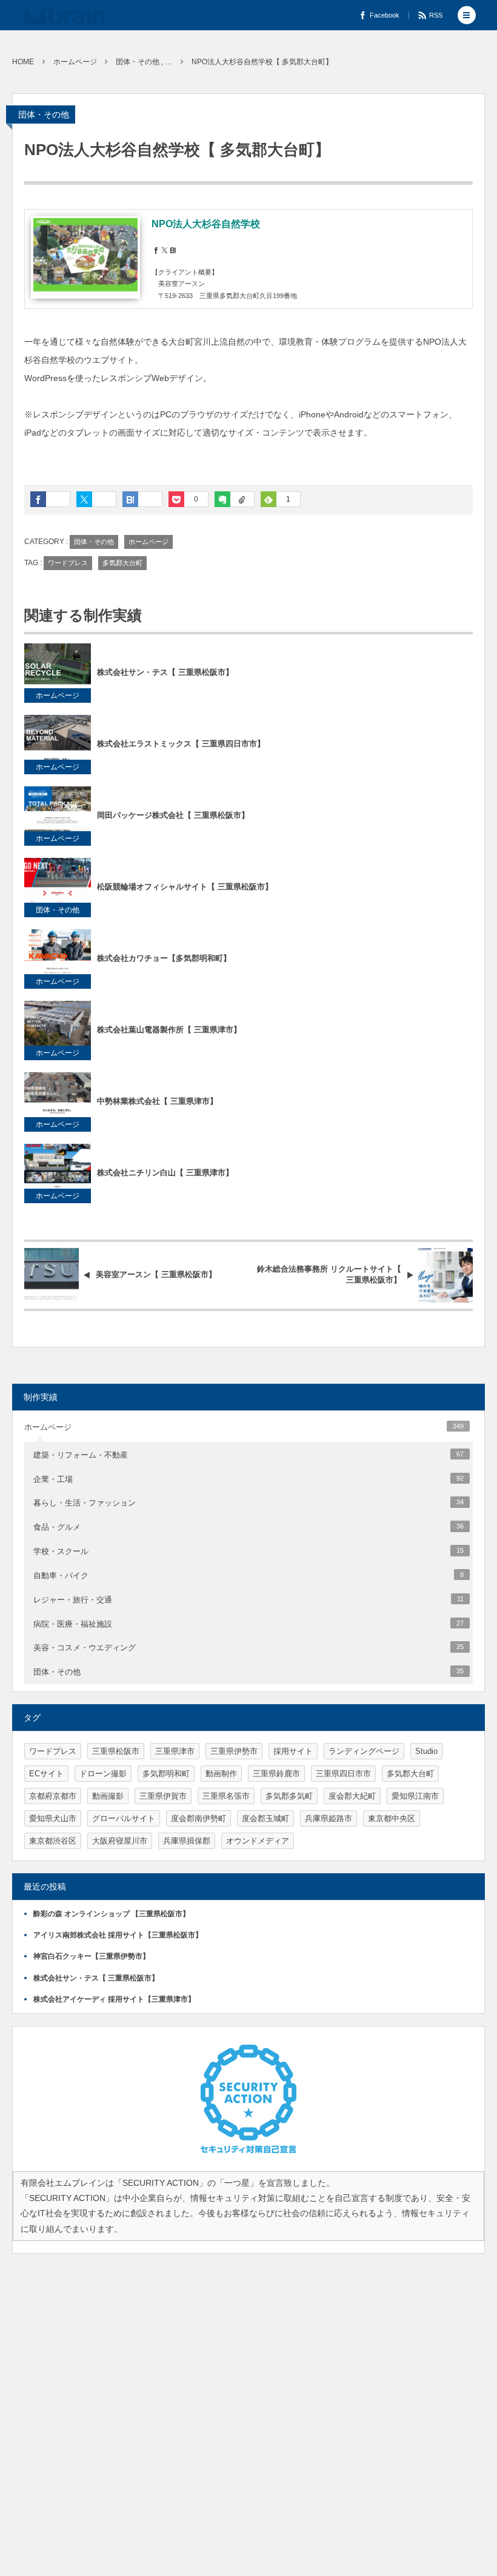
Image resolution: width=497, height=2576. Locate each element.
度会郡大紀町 (352, 1796)
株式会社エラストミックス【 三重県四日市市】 (181, 744)
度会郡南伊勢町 (198, 1818)
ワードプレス (68, 563)
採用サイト (293, 1751)
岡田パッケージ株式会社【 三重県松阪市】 (173, 815)
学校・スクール (248, 1551)
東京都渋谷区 (53, 1841)
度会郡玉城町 (265, 1818)
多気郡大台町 (122, 563)
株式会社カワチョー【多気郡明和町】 (164, 958)
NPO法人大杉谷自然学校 (206, 224)
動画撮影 (108, 1796)
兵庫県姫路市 (329, 1818)
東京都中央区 (392, 1818)
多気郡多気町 (289, 1796)
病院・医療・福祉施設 (248, 1624)
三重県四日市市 (343, 1774)
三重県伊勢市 (234, 1751)
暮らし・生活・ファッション (248, 1503)
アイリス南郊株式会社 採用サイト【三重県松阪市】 (118, 1935)
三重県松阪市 (116, 1751)
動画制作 (221, 1774)
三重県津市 (175, 1751)
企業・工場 (248, 1479)
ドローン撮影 (103, 1774)
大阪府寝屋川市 (120, 1841)
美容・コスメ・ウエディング (248, 1648)
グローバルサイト (124, 1818)
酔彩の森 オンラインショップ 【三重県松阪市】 (112, 1914)
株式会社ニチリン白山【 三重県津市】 (165, 1173)
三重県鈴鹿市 (276, 1774)
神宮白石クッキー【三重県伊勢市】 (92, 1956)
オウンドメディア (258, 1841)
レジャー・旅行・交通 (248, 1600)
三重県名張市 (226, 1796)
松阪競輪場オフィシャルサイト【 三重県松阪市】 (185, 887)
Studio (426, 1751)
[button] (467, 15)
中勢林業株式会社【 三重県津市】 (157, 1101)
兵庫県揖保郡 (187, 1841)
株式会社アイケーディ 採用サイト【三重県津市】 (114, 1999)
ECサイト (46, 1774)
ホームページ (148, 542)
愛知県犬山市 (53, 1818)
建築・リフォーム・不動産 (248, 1455)
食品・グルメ (248, 1527)
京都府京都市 (53, 1796)
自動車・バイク (248, 1575)
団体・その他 (44, 115)
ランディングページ (364, 1751)
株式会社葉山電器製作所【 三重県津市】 (169, 1030)
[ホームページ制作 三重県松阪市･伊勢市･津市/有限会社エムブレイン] (65, 15)
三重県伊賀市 (163, 1796)
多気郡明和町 (166, 1774)
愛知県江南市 (415, 1796)
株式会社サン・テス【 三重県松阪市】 (165, 672)
